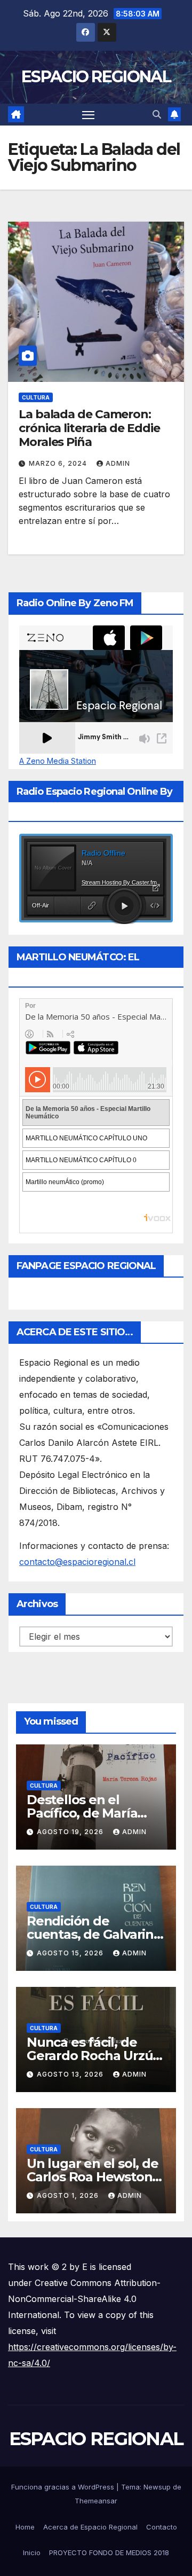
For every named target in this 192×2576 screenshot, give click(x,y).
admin (118, 463)
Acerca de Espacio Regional (90, 2527)
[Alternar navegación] (89, 115)
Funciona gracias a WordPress (64, 2487)
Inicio (32, 2552)
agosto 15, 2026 (71, 1953)
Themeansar (96, 2501)
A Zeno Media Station (58, 761)
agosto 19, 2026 (71, 1832)
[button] (157, 114)
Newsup (157, 2487)
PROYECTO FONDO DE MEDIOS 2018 (109, 2552)
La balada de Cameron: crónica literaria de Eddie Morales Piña (89, 428)
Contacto (162, 2527)
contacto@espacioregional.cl (77, 1562)
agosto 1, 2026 (69, 2195)
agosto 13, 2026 (71, 2074)
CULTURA (36, 397)
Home (25, 2527)
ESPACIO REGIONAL (96, 77)
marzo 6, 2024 (59, 463)
